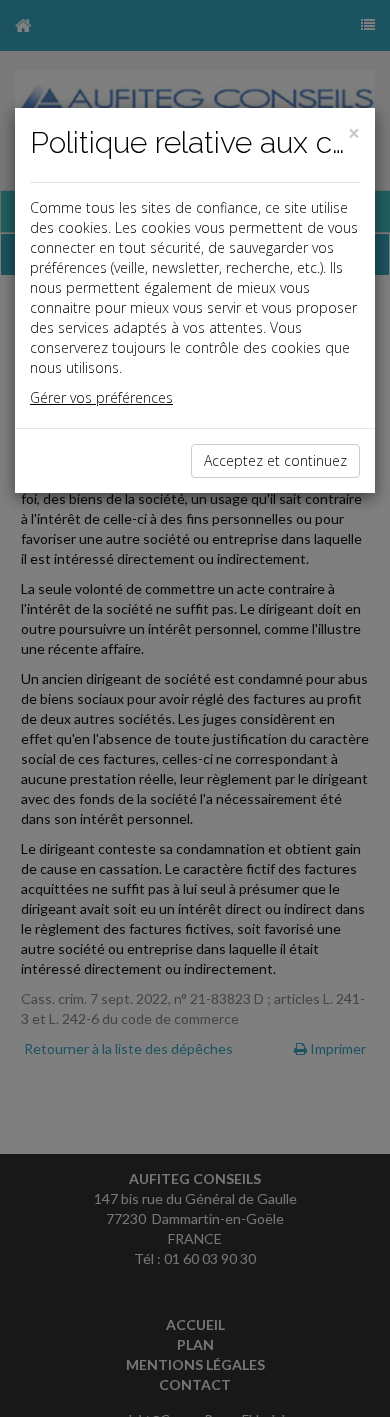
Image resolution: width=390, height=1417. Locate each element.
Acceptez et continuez (275, 460)
